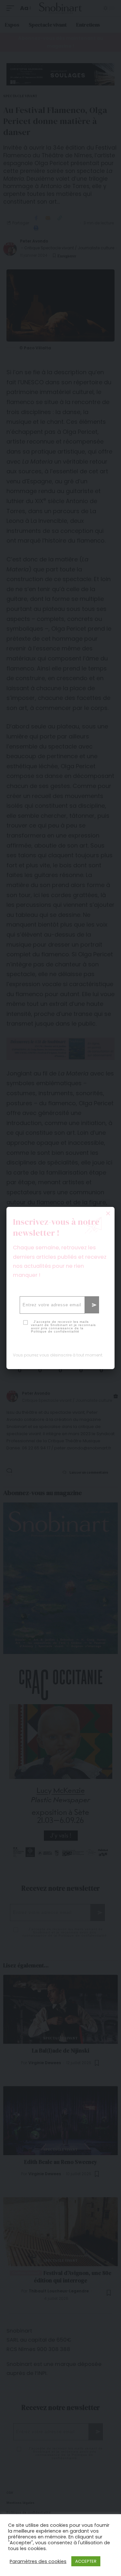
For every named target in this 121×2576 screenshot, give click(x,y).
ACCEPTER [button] (86, 2561)
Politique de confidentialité (55, 1331)
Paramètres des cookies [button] (38, 2561)
